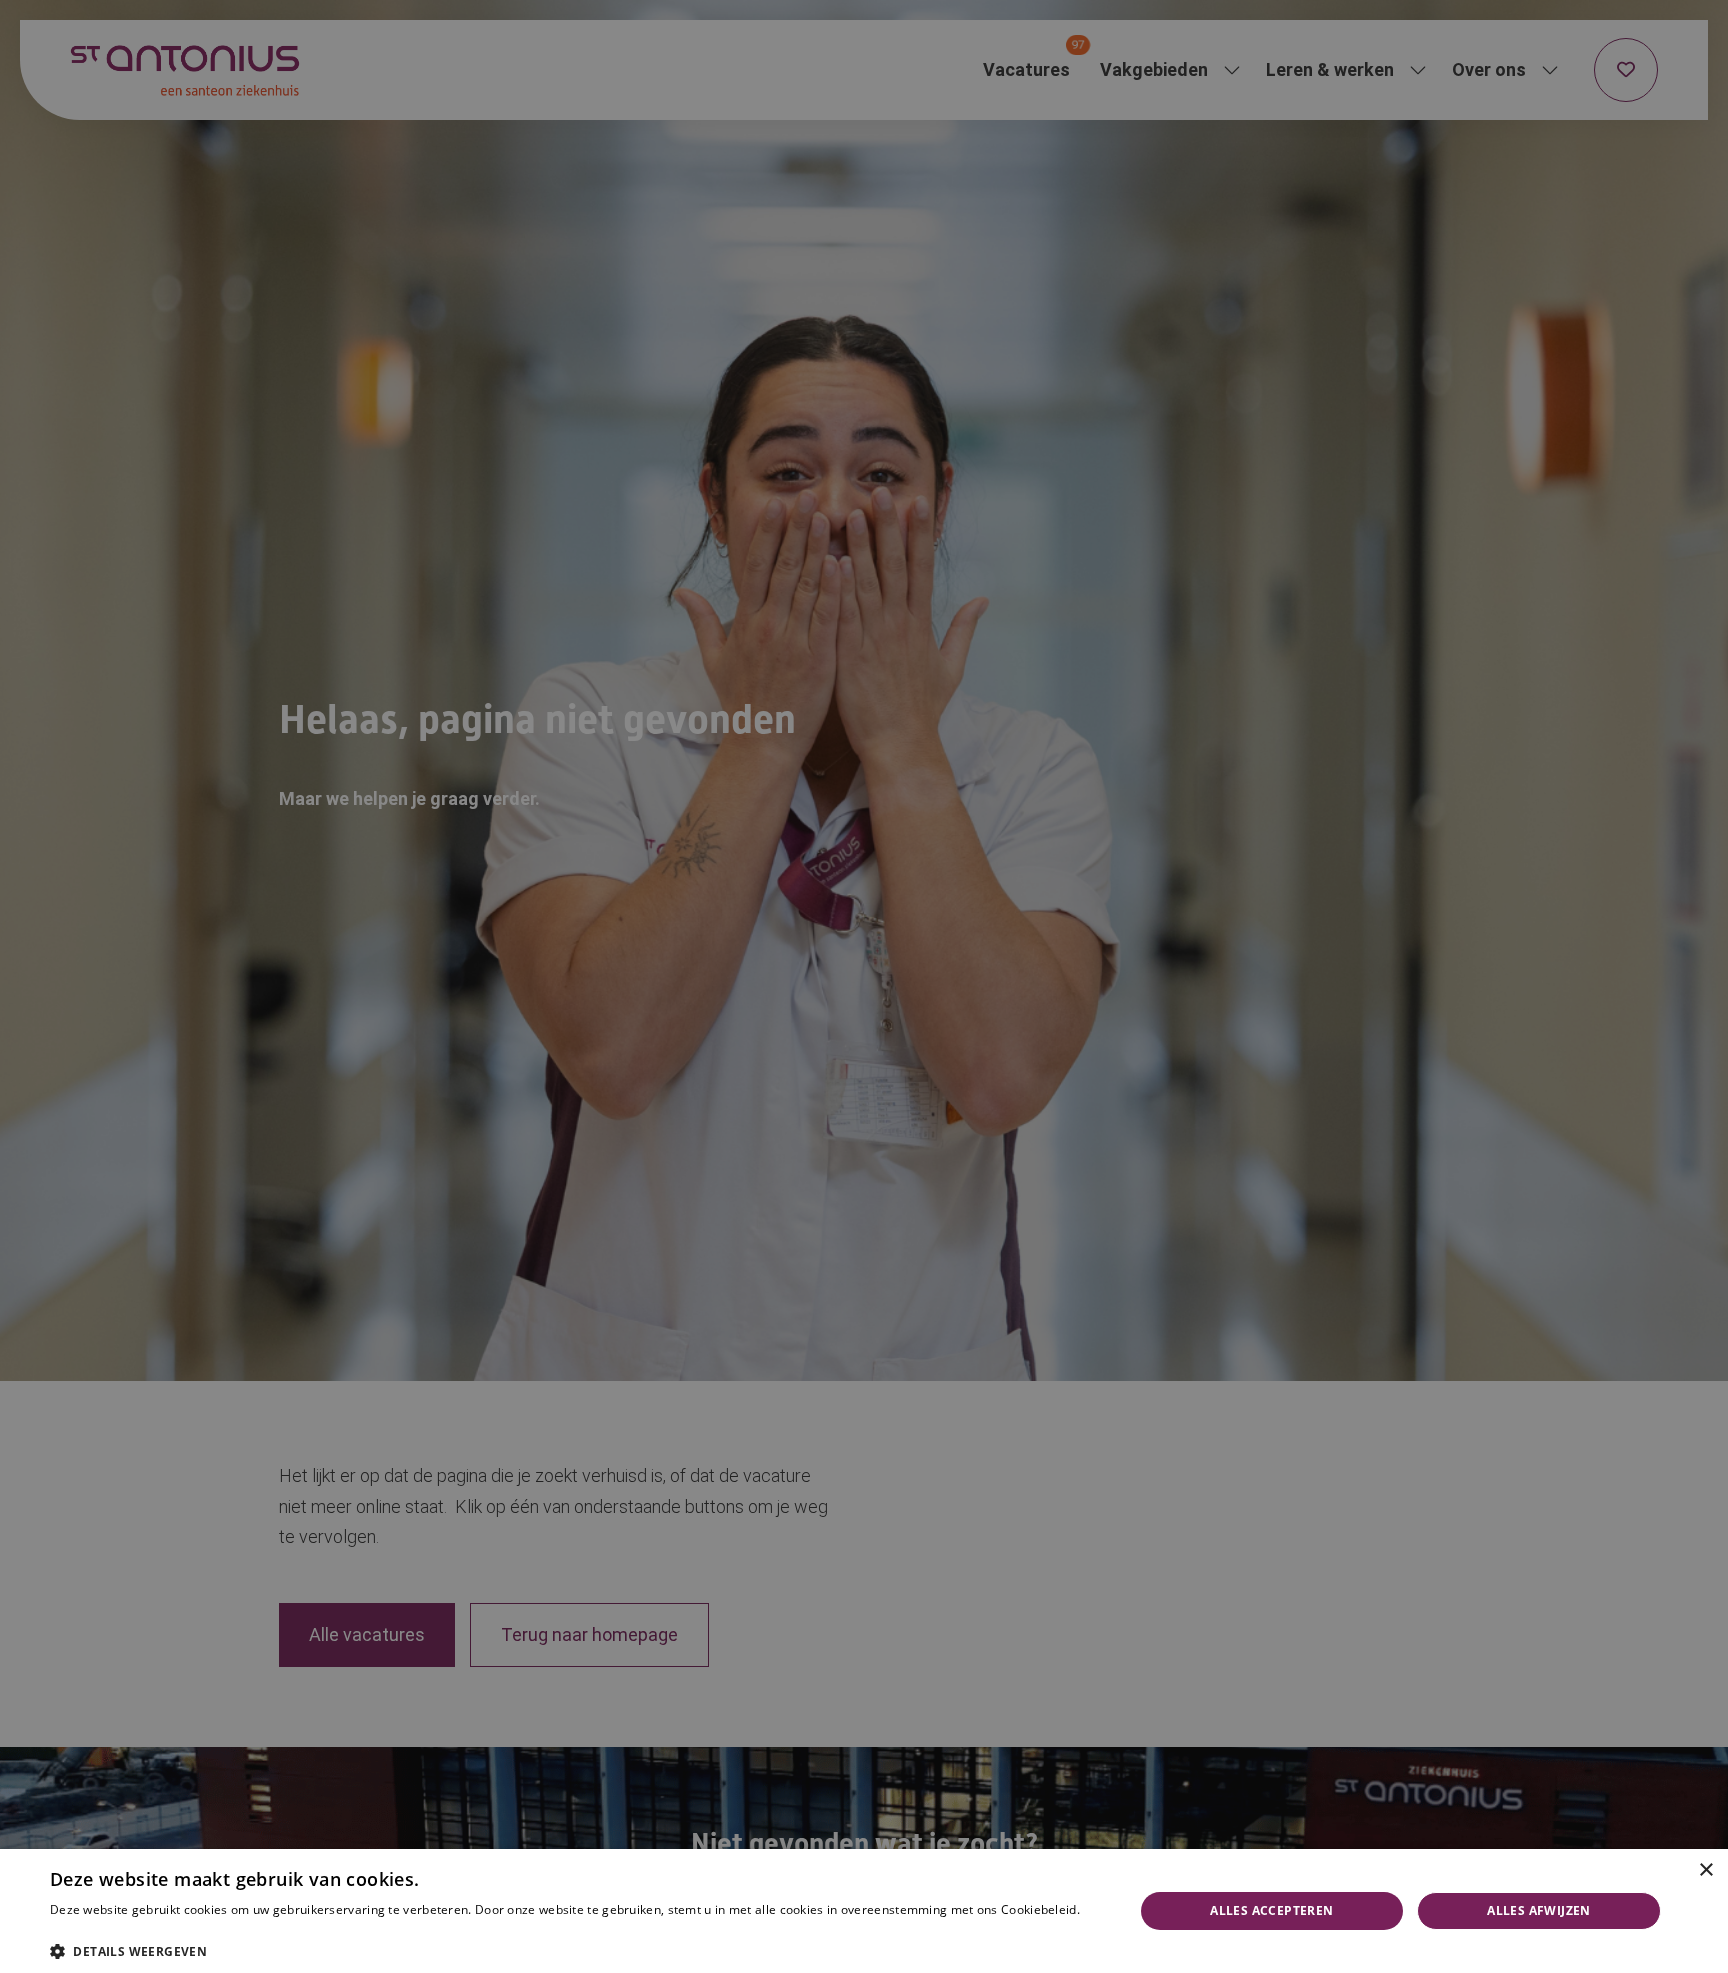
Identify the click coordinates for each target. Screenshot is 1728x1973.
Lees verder (79, 1930)
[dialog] (864, 1911)
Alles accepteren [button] (1271, 1910)
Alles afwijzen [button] (1539, 1910)
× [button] (1705, 1870)
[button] (576, 1949)
